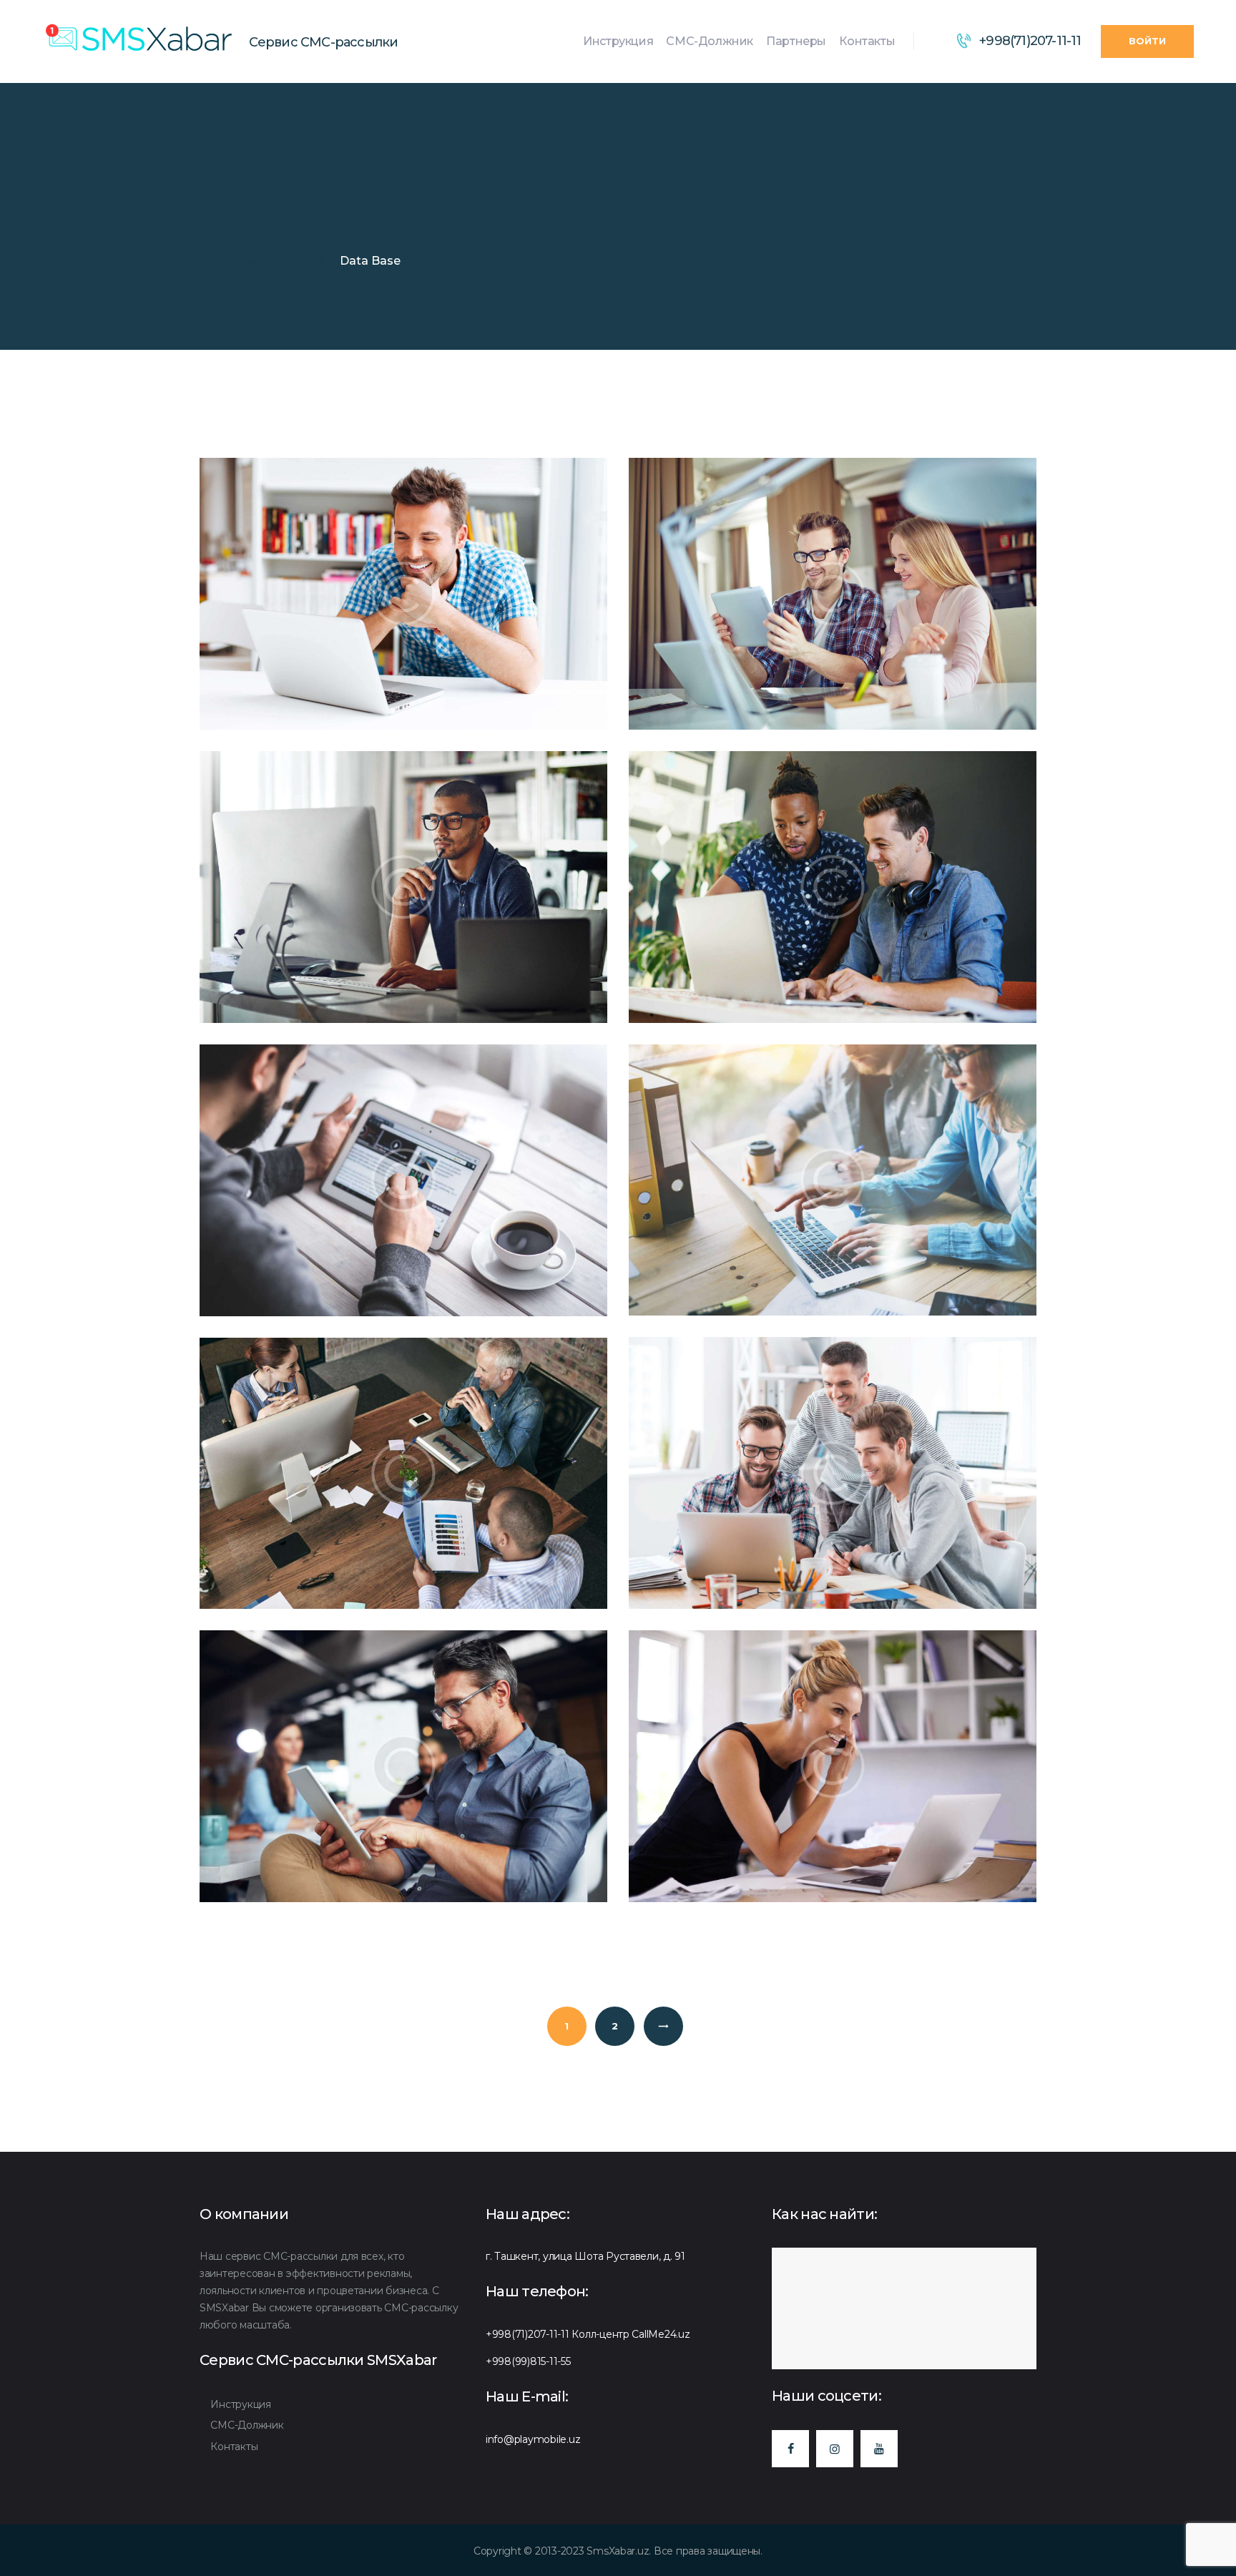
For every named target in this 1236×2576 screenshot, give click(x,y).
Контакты (234, 2447)
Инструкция (240, 2404)
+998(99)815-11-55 (528, 2361)
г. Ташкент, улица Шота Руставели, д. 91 (585, 2256)
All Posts (300, 261)
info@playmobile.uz (533, 2439)
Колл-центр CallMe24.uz (631, 2334)
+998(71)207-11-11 (528, 2334)
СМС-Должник (247, 2425)
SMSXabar (231, 261)
